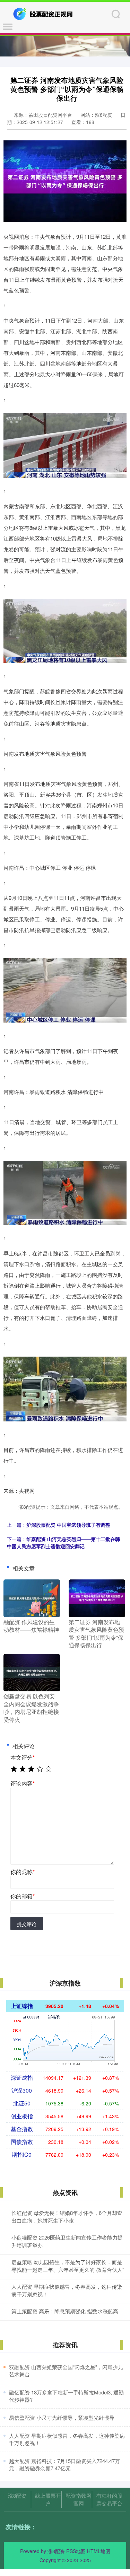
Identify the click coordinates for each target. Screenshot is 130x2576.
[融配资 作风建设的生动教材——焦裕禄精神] (32, 1597)
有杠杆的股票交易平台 (109, 2499)
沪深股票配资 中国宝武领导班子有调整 (68, 1525)
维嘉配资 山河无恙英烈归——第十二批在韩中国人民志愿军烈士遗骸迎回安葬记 (63, 1543)
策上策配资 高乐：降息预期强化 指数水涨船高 (65, 2311)
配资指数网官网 (79, 2499)
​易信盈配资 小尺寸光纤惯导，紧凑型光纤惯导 (62, 2417)
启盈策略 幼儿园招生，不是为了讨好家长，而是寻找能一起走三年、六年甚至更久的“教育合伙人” (68, 2266)
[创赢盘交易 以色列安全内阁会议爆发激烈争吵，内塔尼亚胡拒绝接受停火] (32, 1672)
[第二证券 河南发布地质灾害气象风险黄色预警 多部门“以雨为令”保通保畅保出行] (97, 1597)
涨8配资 (17, 2495)
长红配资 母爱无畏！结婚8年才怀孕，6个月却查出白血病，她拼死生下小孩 (67, 2217)
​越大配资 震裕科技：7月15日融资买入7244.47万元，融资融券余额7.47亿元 (64, 2464)
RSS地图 (76, 2551)
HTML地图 (99, 2551)
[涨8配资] (44, 13)
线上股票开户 (48, 2499)
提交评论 (27, 1924)
